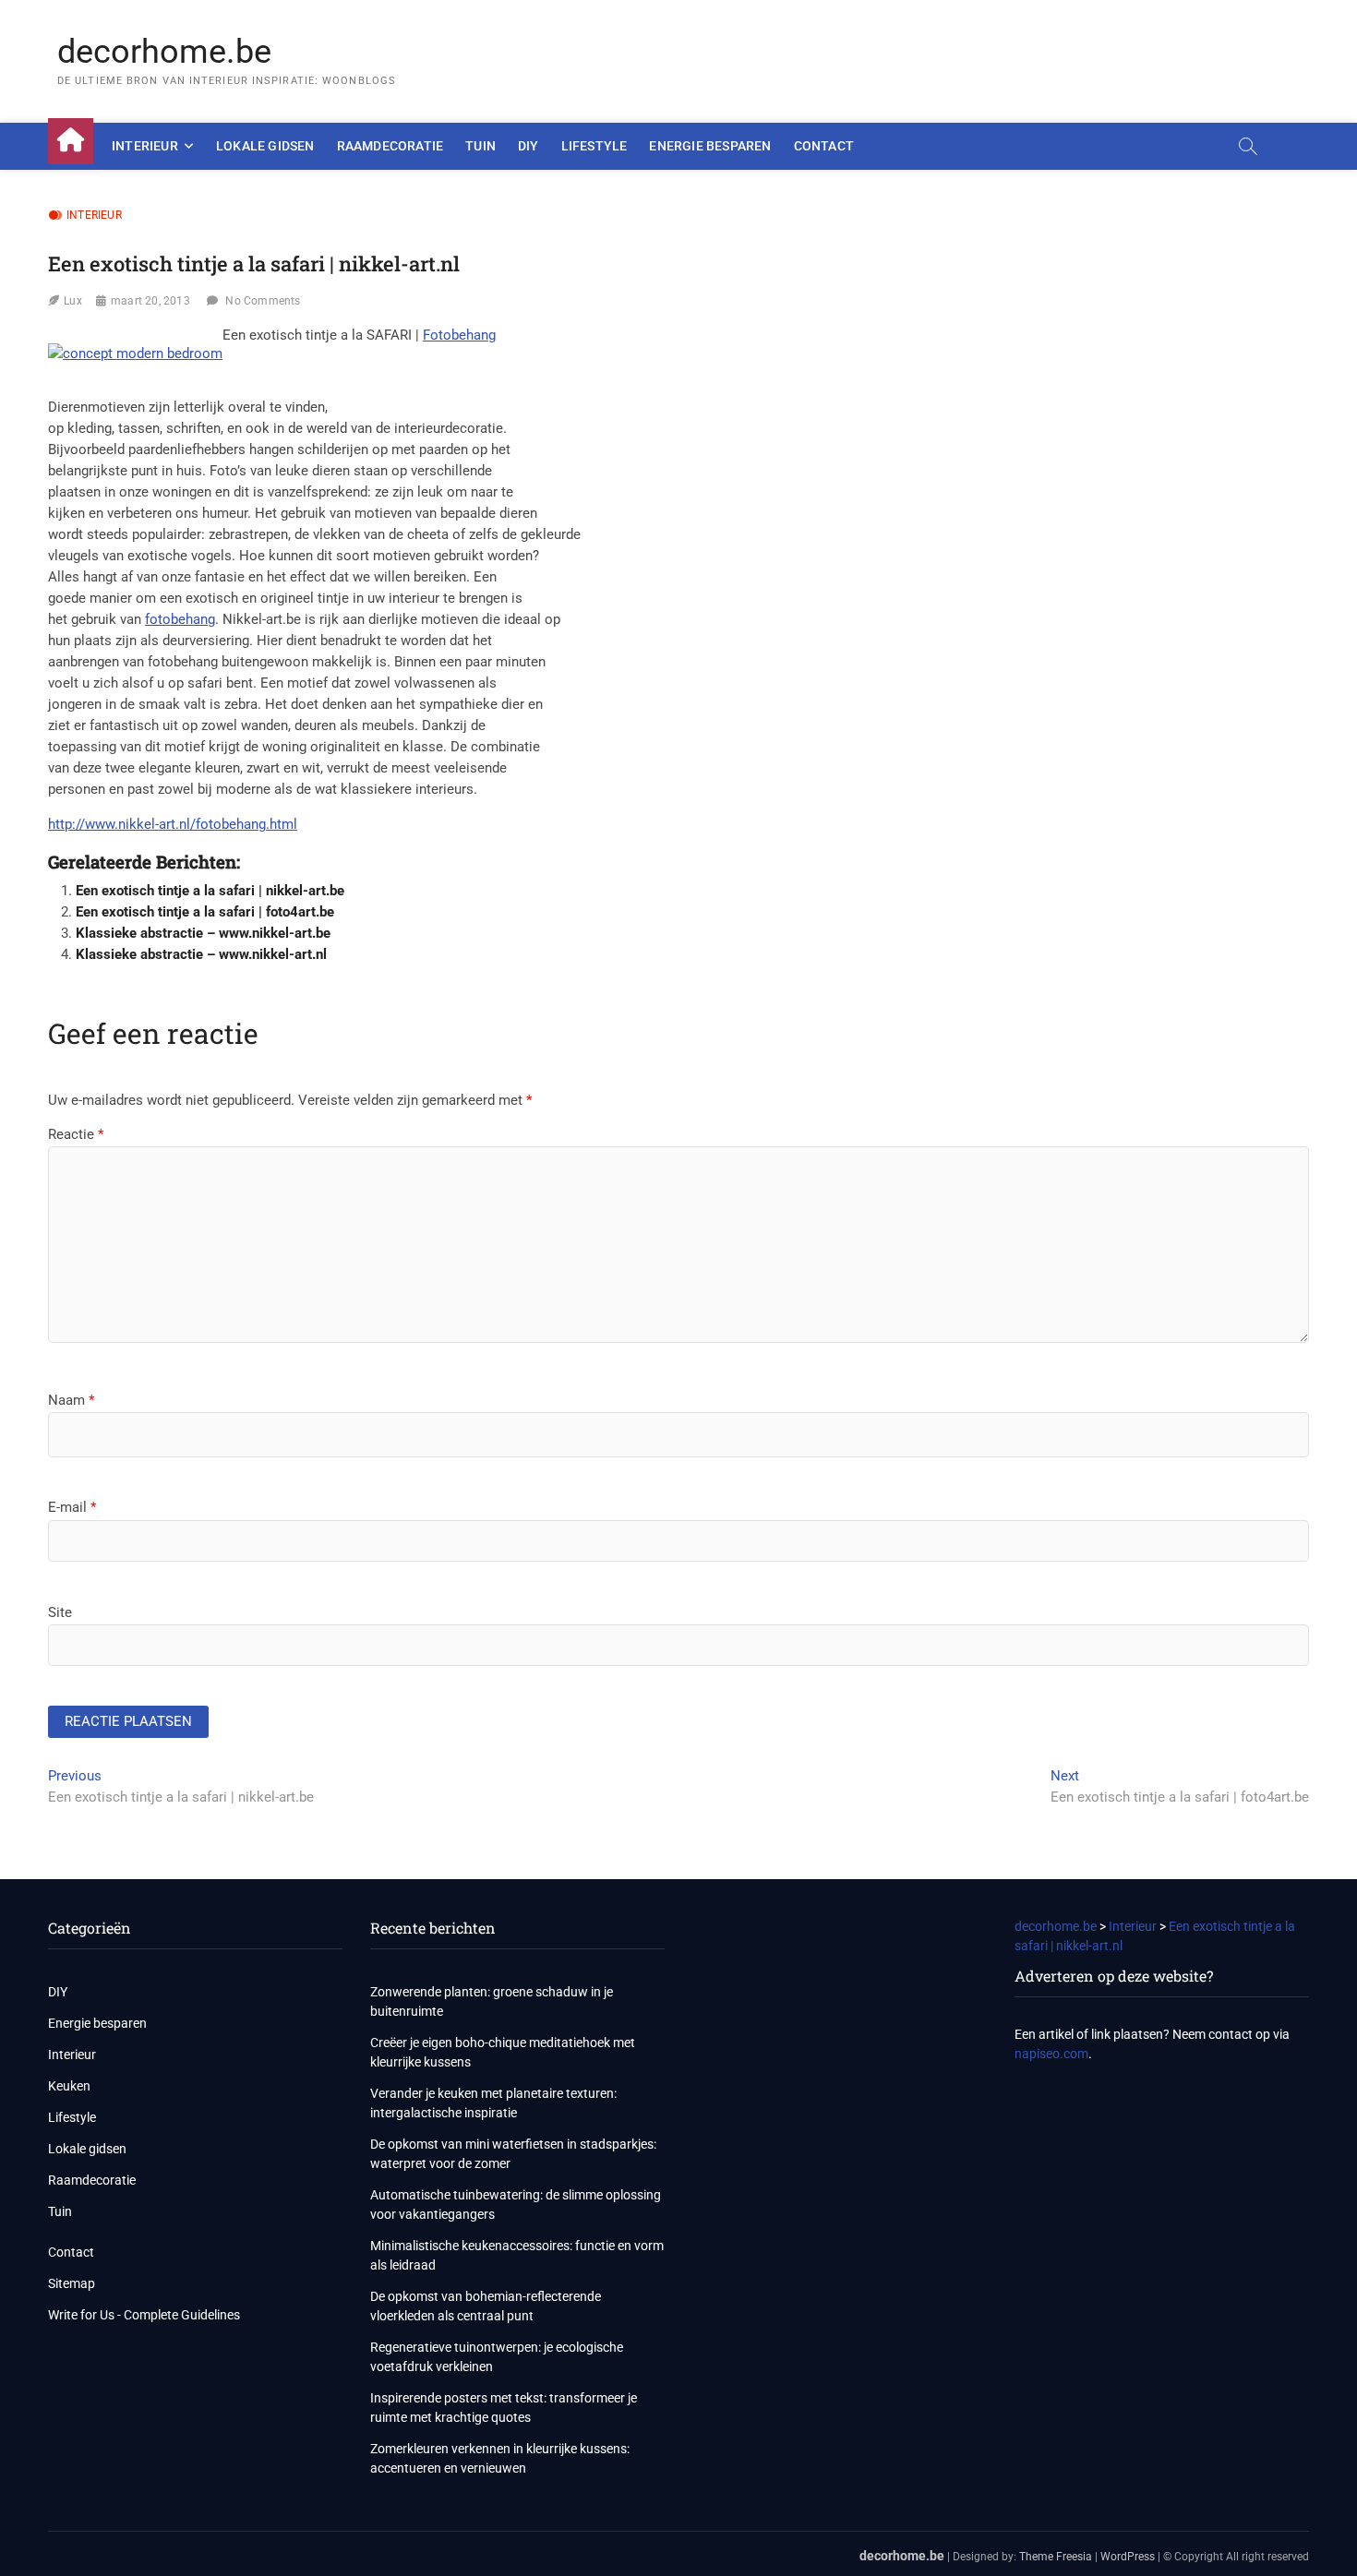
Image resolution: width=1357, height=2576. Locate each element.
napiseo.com (1051, 2054)
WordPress (1128, 2557)
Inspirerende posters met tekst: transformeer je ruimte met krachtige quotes (504, 2408)
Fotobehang (459, 335)
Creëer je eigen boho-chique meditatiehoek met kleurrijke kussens (503, 2052)
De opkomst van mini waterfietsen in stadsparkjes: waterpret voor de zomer (513, 2154)
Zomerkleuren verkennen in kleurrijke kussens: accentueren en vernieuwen (500, 2458)
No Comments (263, 301)
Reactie (76, 1134)
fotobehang (180, 619)
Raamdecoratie (390, 146)
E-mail (72, 1507)
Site (60, 1612)
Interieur (145, 146)
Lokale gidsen (265, 146)
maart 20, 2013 (150, 301)
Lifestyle (594, 146)
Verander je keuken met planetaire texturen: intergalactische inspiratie (493, 2103)
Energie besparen (710, 146)
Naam (71, 1400)
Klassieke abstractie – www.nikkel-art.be (203, 933)
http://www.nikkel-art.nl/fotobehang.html (173, 824)
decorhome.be (164, 52)
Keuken (69, 2086)
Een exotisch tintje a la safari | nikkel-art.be (210, 891)
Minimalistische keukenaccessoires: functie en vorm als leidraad (517, 2255)
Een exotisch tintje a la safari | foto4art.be (205, 912)
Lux (73, 301)
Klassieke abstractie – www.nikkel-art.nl (201, 954)
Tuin (480, 146)
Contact (824, 146)
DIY (528, 146)
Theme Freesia (1056, 2557)
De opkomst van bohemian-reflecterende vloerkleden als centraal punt (486, 2306)
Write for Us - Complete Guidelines (144, 2315)
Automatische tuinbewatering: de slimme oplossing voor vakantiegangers (516, 2205)
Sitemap (72, 2283)
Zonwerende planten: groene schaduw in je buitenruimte (492, 2001)
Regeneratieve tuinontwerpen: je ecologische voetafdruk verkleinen (497, 2357)
